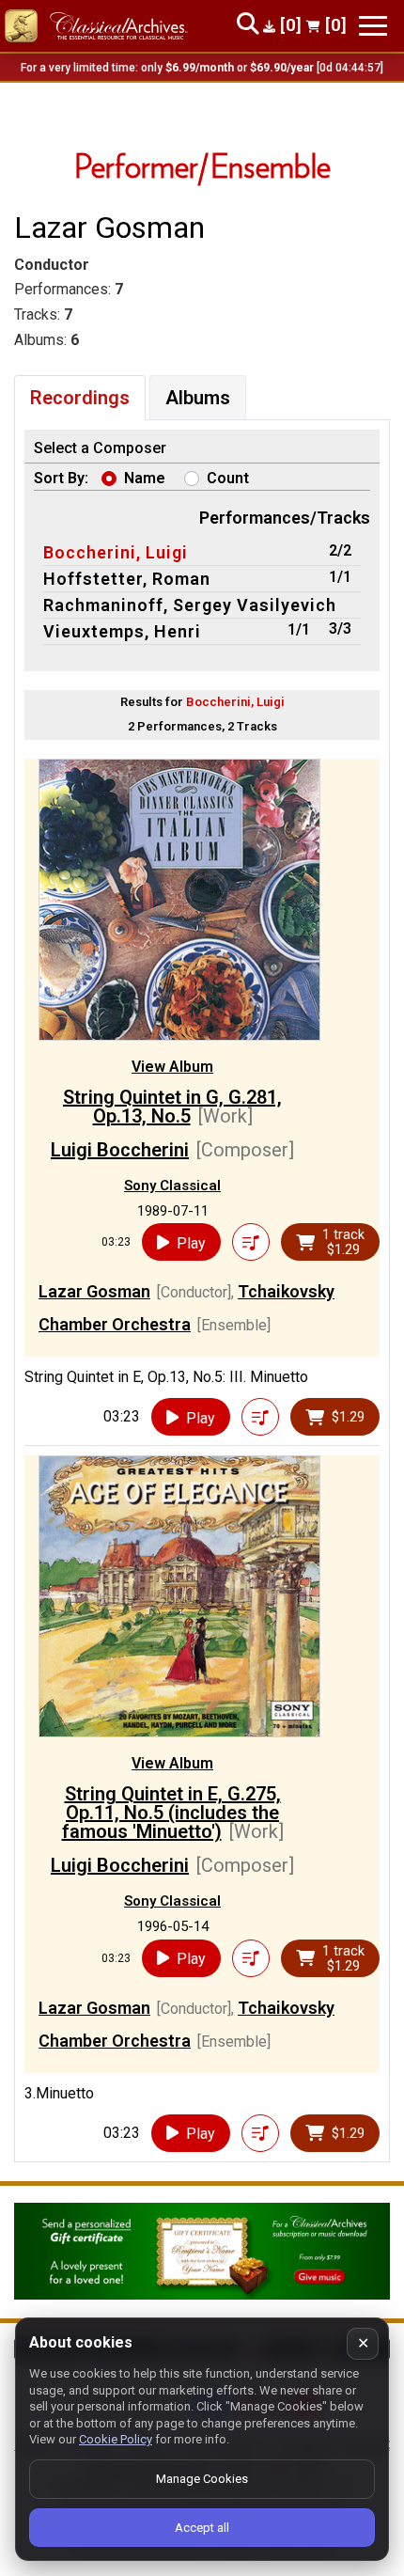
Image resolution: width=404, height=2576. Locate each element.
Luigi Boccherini (120, 1150)
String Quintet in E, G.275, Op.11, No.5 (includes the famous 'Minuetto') (171, 1813)
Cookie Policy (116, 2439)
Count (228, 478)
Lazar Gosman (94, 1291)
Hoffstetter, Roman (127, 579)
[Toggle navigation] (373, 26)
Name (145, 478)
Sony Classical (172, 1186)
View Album (172, 1067)
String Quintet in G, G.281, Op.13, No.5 (172, 1107)
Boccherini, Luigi (116, 552)
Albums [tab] (198, 398)
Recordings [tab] (80, 398)
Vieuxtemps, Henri (122, 631)
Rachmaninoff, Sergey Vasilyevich (190, 605)
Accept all (202, 2528)
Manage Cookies (202, 2479)
